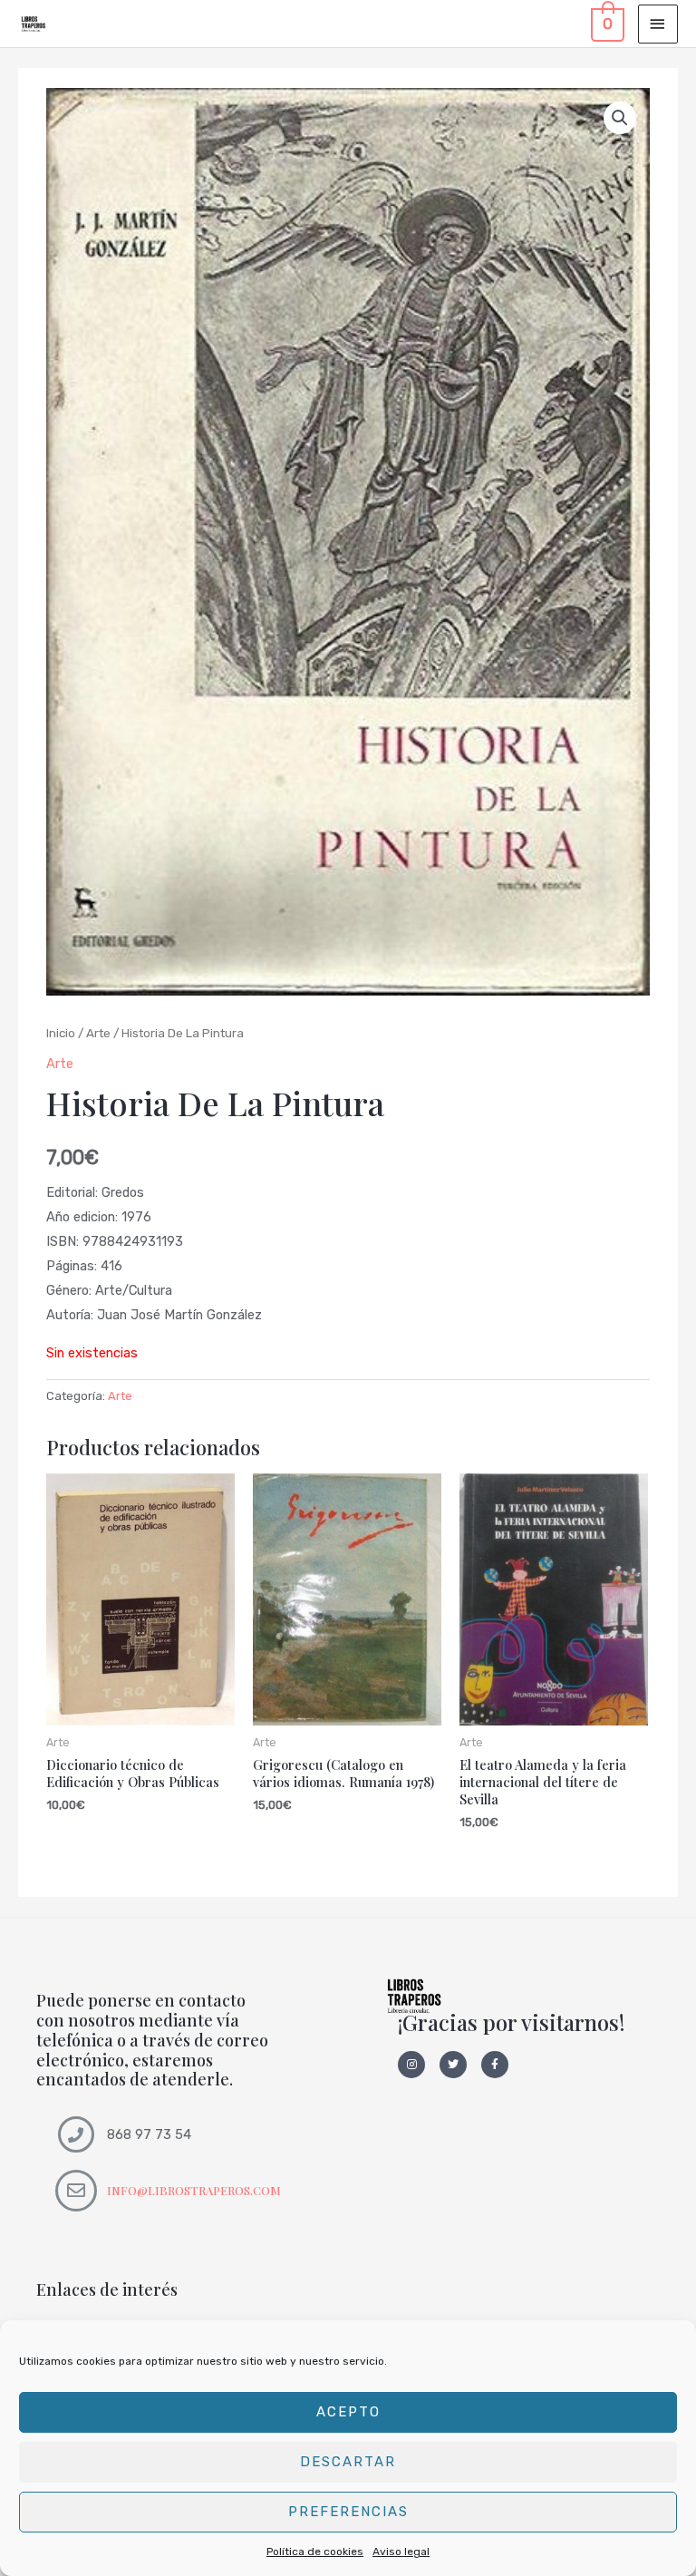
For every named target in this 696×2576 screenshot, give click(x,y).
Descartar (348, 2462)
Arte (98, 1033)
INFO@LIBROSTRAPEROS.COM (194, 2190)
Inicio (61, 1033)
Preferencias (348, 2512)
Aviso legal (401, 2552)
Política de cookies (315, 2552)
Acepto (348, 2412)
